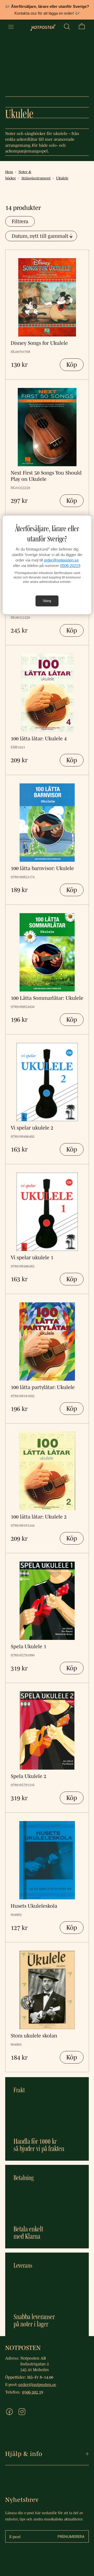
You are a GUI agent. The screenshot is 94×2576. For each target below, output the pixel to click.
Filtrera (20, 221)
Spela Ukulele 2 (28, 1776)
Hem (9, 172)
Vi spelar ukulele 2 (32, 1128)
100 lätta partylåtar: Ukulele (43, 1387)
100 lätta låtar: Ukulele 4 (39, 738)
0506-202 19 (33, 2392)
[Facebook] (9, 2412)
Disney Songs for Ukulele (39, 343)
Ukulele (62, 178)
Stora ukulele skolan (34, 2036)
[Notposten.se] (43, 27)
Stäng (47, 601)
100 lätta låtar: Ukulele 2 (39, 1517)
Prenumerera (71, 2536)
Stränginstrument (36, 178)
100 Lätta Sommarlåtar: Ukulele (47, 998)
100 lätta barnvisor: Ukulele (42, 868)
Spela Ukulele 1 (28, 1646)
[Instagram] (22, 2412)
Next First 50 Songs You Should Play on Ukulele (46, 476)
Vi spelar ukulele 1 (32, 1257)
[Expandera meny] (11, 27)
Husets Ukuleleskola (34, 1906)
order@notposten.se (61, 560)
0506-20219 (70, 566)
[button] (67, 27)
